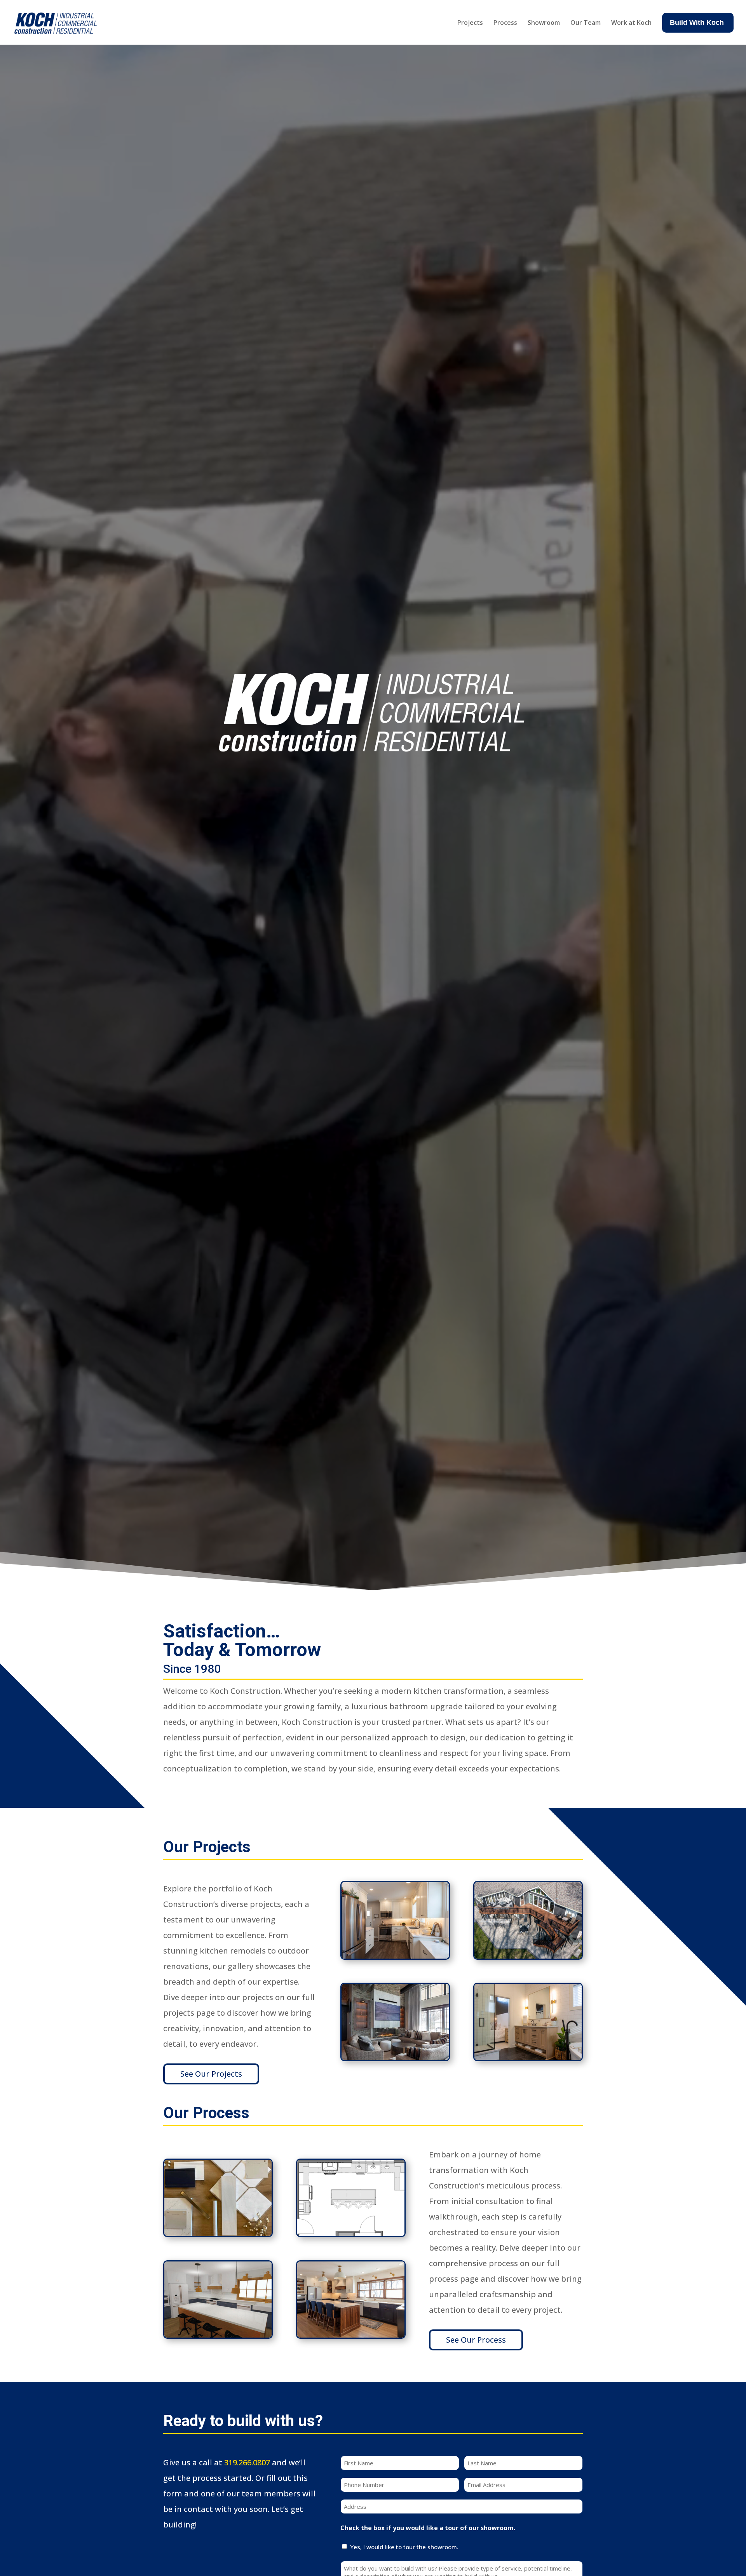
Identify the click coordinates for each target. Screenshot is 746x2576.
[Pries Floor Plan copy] (351, 2233)
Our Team (586, 23)
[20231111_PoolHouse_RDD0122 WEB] (395, 2057)
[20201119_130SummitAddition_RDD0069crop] (528, 2057)
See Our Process (476, 2340)
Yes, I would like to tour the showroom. (404, 2547)
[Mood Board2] (218, 2233)
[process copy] (218, 2335)
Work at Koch (631, 23)
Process (505, 23)
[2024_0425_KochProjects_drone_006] (528, 1956)
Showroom (544, 23)
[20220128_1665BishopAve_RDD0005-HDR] (351, 2335)
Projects (470, 23)
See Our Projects (211, 2074)
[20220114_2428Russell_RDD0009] (395, 1956)
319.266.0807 (247, 2462)
